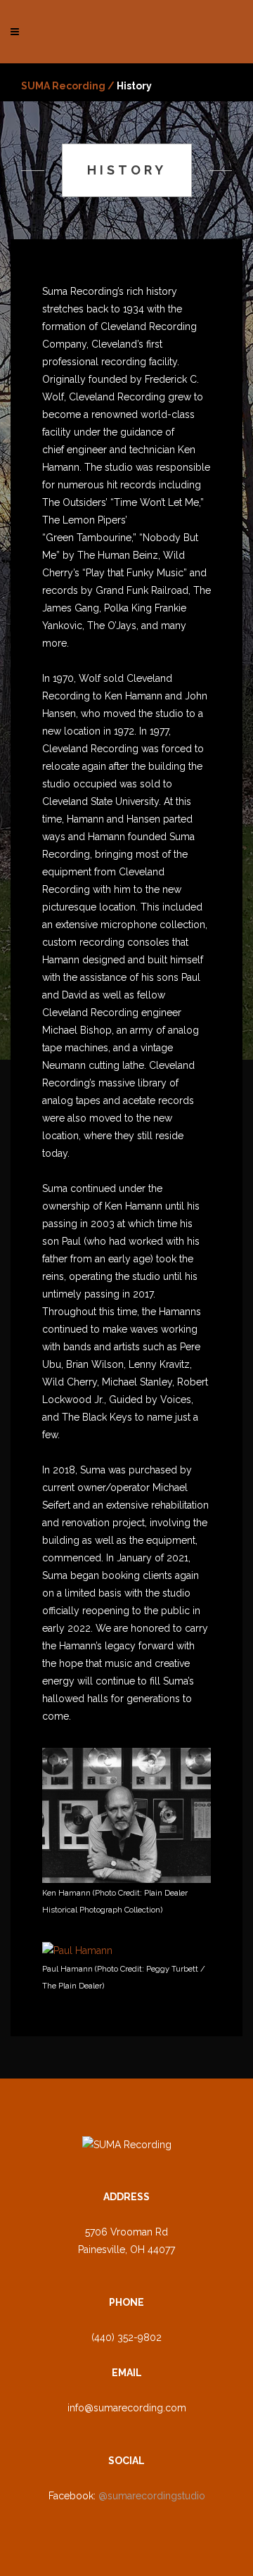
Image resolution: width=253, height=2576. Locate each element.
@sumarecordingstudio (152, 2496)
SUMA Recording (63, 86)
